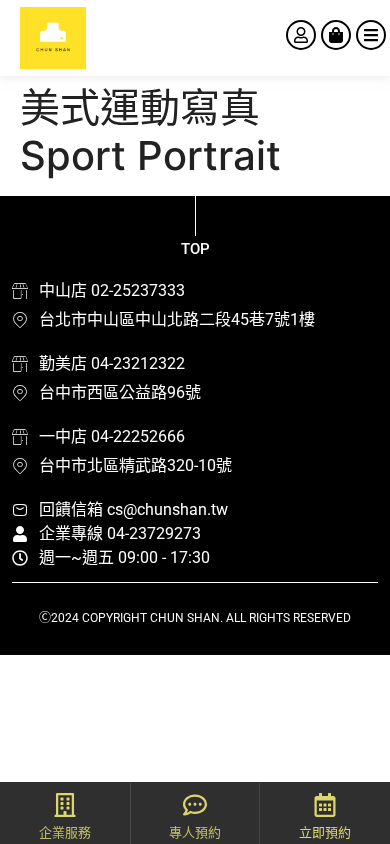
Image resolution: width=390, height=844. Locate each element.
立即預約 (325, 832)
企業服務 (65, 832)
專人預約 (195, 832)
